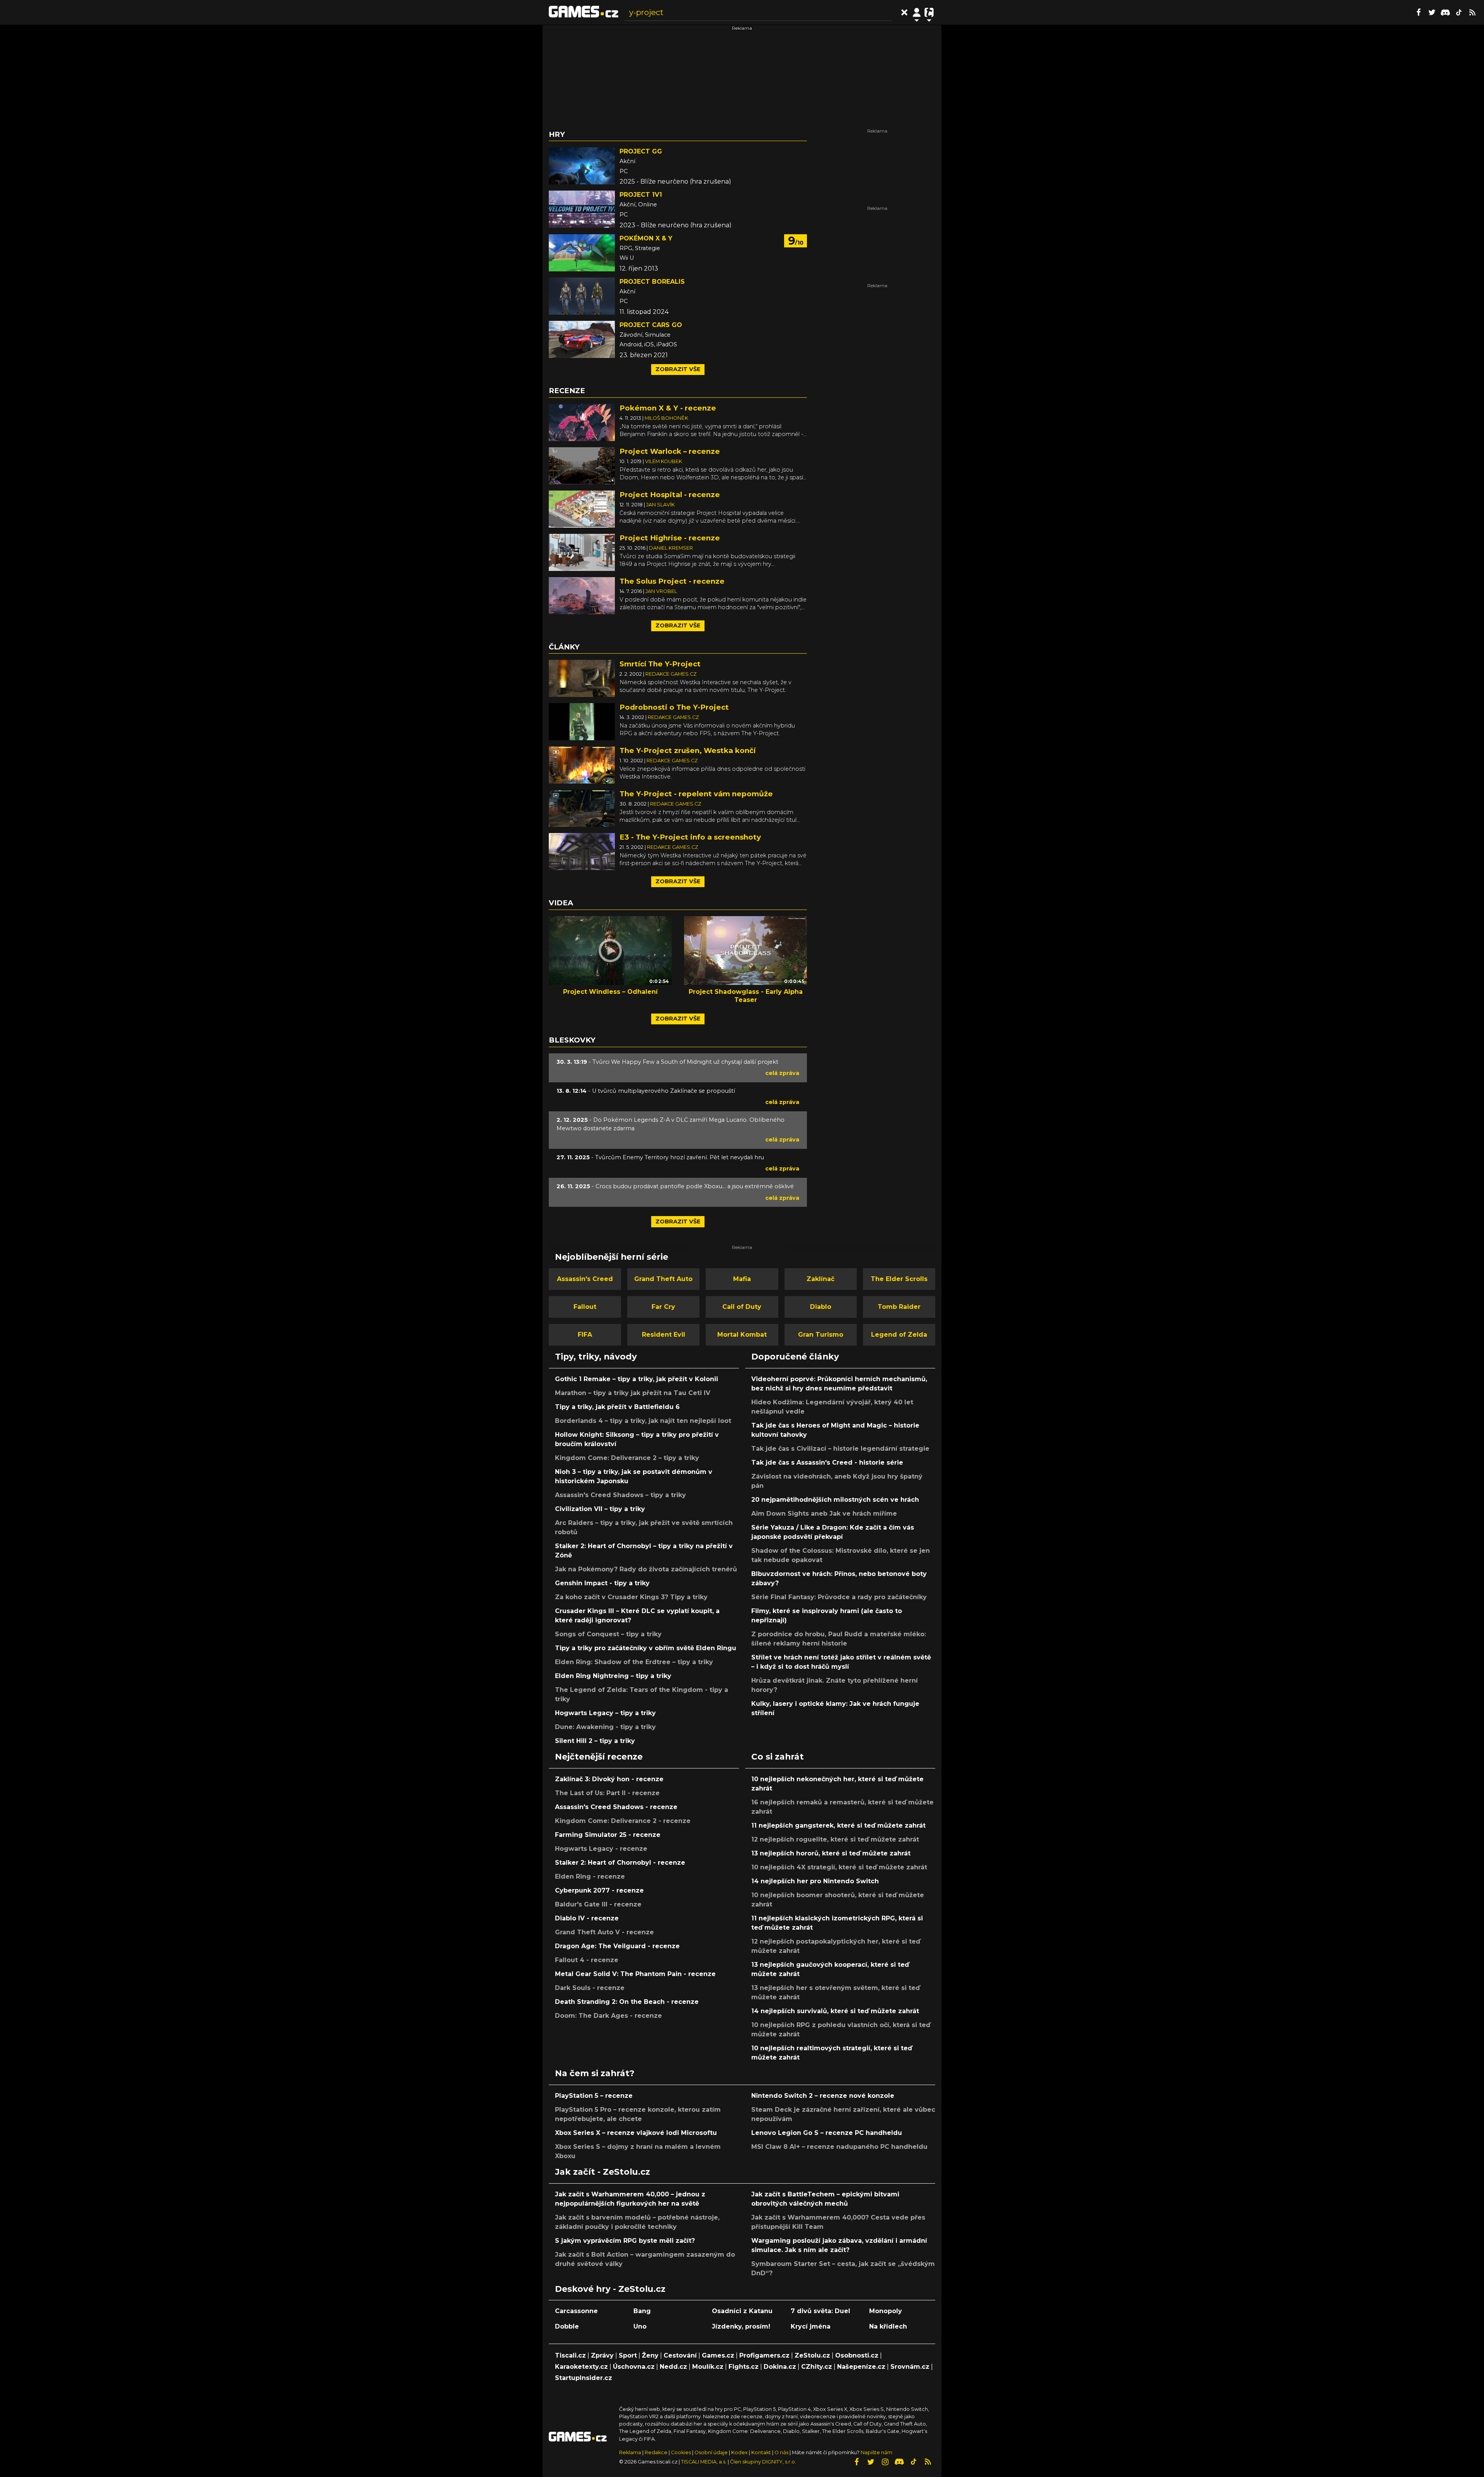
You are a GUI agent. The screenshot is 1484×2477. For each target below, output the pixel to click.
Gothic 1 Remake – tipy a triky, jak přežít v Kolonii (636, 1379)
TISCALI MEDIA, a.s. (704, 2462)
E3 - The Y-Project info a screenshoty (690, 837)
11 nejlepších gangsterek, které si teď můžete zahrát (838, 1825)
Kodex (740, 2452)
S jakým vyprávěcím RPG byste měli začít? (625, 2241)
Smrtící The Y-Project (660, 664)
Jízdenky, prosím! (741, 2326)
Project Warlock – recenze (670, 451)
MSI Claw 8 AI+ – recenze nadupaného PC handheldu (839, 2147)
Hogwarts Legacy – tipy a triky (605, 1713)
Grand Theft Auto (663, 1279)
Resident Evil (664, 1335)
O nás (782, 2452)
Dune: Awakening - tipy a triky (605, 1727)
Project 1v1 (641, 195)
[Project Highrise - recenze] (582, 552)
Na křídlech (888, 2326)
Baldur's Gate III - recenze (598, 1904)
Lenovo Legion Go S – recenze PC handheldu (827, 2133)
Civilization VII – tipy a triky (600, 1509)
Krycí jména (811, 2326)
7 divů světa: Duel (820, 2311)
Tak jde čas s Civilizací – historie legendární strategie (840, 1449)
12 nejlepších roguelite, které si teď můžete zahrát (835, 1839)
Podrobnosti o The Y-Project (674, 707)
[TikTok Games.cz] (1459, 12)
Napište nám (876, 2452)
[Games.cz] (584, 12)
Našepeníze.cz (861, 2367)
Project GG (641, 151)
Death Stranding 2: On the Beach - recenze (627, 2002)
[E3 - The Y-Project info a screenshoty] (582, 851)
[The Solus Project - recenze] (582, 595)
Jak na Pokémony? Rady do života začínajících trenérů (646, 1569)
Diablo (821, 1307)
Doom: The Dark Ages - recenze (608, 2016)
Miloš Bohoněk (666, 418)
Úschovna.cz (634, 2367)
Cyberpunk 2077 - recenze (599, 1890)
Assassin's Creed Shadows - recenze (616, 1807)
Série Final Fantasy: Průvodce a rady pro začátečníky (839, 1597)
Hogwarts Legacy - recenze (601, 1849)
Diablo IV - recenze (587, 1918)
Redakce (656, 2452)
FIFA (585, 1335)
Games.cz (718, 2355)
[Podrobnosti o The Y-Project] (582, 721)
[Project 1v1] (582, 209)
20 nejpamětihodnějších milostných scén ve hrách (835, 1500)
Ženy (650, 2355)
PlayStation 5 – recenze (594, 2096)
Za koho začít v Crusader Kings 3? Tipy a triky (631, 1597)
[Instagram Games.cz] (885, 2462)
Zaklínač (820, 1279)
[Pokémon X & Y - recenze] (582, 422)
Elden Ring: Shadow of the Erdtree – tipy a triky (634, 1662)
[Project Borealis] (582, 296)
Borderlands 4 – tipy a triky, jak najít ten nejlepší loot (643, 1421)
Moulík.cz (708, 2367)
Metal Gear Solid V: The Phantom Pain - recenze (635, 1974)
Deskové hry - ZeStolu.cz (610, 2289)
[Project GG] (582, 166)
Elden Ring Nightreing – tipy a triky (613, 1676)
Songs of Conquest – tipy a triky (608, 1634)
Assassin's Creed (585, 1279)
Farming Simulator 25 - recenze (608, 1835)
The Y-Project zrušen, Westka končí (688, 750)
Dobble (567, 2326)
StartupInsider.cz (584, 2378)
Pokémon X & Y (646, 238)
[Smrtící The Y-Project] (582, 678)
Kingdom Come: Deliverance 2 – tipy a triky (627, 1458)
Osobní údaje (711, 2452)
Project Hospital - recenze (670, 495)
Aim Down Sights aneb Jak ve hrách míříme (824, 1514)
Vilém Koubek (664, 461)
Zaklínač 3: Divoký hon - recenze (609, 1779)
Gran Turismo (821, 1335)
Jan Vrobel (661, 591)
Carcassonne (576, 2311)
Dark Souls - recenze (590, 1988)
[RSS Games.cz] (1472, 12)
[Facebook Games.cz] (1418, 12)
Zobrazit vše (678, 369)
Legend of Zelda (899, 1335)
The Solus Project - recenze (672, 581)
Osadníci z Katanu (742, 2311)
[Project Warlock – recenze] (582, 465)
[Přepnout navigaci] (917, 12)
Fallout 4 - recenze (587, 1960)
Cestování (680, 2355)
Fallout (585, 1307)
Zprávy (602, 2355)
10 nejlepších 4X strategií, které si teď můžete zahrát (839, 1867)
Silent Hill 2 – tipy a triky (595, 1741)
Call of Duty (742, 1307)
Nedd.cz (673, 2367)
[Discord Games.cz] (1445, 12)
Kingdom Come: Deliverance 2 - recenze (623, 1821)
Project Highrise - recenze (670, 538)
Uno (640, 2326)
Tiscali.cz (570, 2355)
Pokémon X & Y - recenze (668, 408)
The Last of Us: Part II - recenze (607, 1793)
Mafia (742, 1279)
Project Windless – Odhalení (610, 992)
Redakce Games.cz (671, 674)
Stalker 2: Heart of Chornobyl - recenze (620, 1863)
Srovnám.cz (910, 2367)
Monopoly (886, 2311)
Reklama (630, 2452)
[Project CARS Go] (582, 339)
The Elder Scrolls (899, 1279)
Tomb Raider (899, 1307)
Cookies (681, 2452)
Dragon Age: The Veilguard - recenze (617, 1946)
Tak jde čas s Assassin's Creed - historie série (827, 1463)
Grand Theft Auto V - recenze (604, 1932)
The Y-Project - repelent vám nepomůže (696, 794)
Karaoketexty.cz (581, 2367)
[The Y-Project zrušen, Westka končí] (582, 764)
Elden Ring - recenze (590, 1876)
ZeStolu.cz (812, 2355)
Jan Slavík (660, 505)
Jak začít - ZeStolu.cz (602, 2172)
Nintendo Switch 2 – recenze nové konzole (823, 2096)
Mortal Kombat (742, 1335)
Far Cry (663, 1307)
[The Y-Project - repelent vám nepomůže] (582, 808)
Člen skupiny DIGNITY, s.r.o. (763, 2462)
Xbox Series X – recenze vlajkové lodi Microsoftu (636, 2133)
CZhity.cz (817, 2367)
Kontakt (762, 2452)
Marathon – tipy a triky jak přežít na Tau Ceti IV (633, 1393)
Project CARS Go (651, 325)
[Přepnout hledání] (904, 12)
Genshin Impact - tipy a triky (602, 1583)
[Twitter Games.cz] (1432, 12)
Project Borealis (652, 282)
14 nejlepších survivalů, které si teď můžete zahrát (835, 2011)
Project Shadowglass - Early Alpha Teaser (746, 996)
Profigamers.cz (764, 2355)
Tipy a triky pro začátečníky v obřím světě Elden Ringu (646, 1648)
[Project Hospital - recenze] (582, 509)
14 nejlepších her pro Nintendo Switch (815, 1881)
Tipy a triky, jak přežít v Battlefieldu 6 (617, 1407)
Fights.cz (744, 2367)
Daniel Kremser (671, 548)
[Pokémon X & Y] (582, 253)
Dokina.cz (780, 2367)
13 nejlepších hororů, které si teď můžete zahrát (831, 1853)
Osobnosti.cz (857, 2355)
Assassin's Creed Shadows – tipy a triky (620, 1495)
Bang (642, 2311)
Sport (628, 2355)
